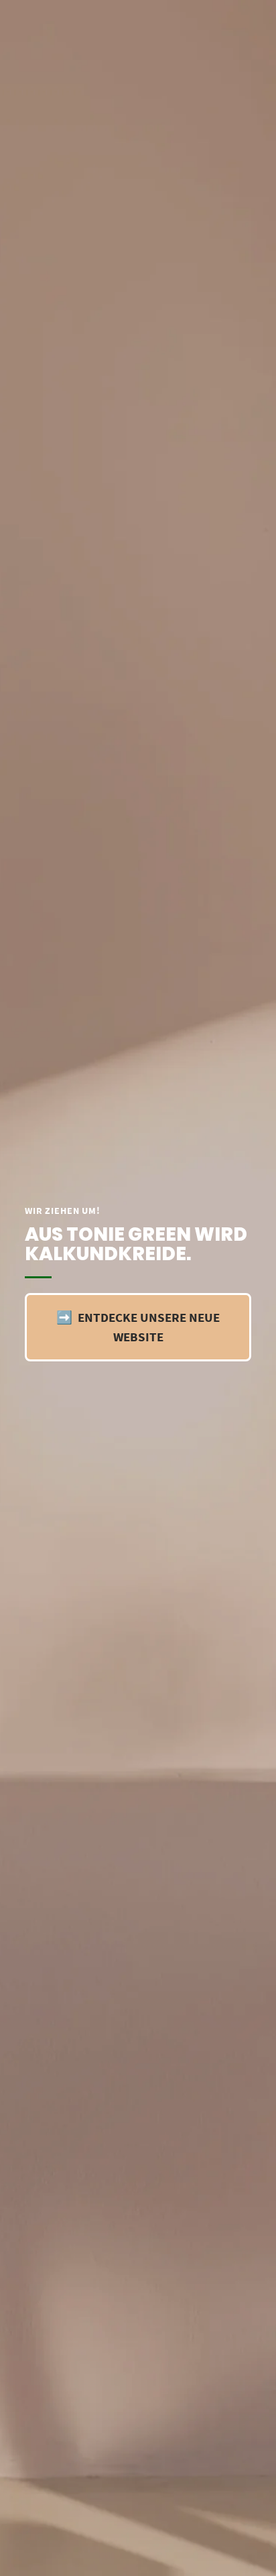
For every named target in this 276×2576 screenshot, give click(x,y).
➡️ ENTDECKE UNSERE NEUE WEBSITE (138, 1327)
